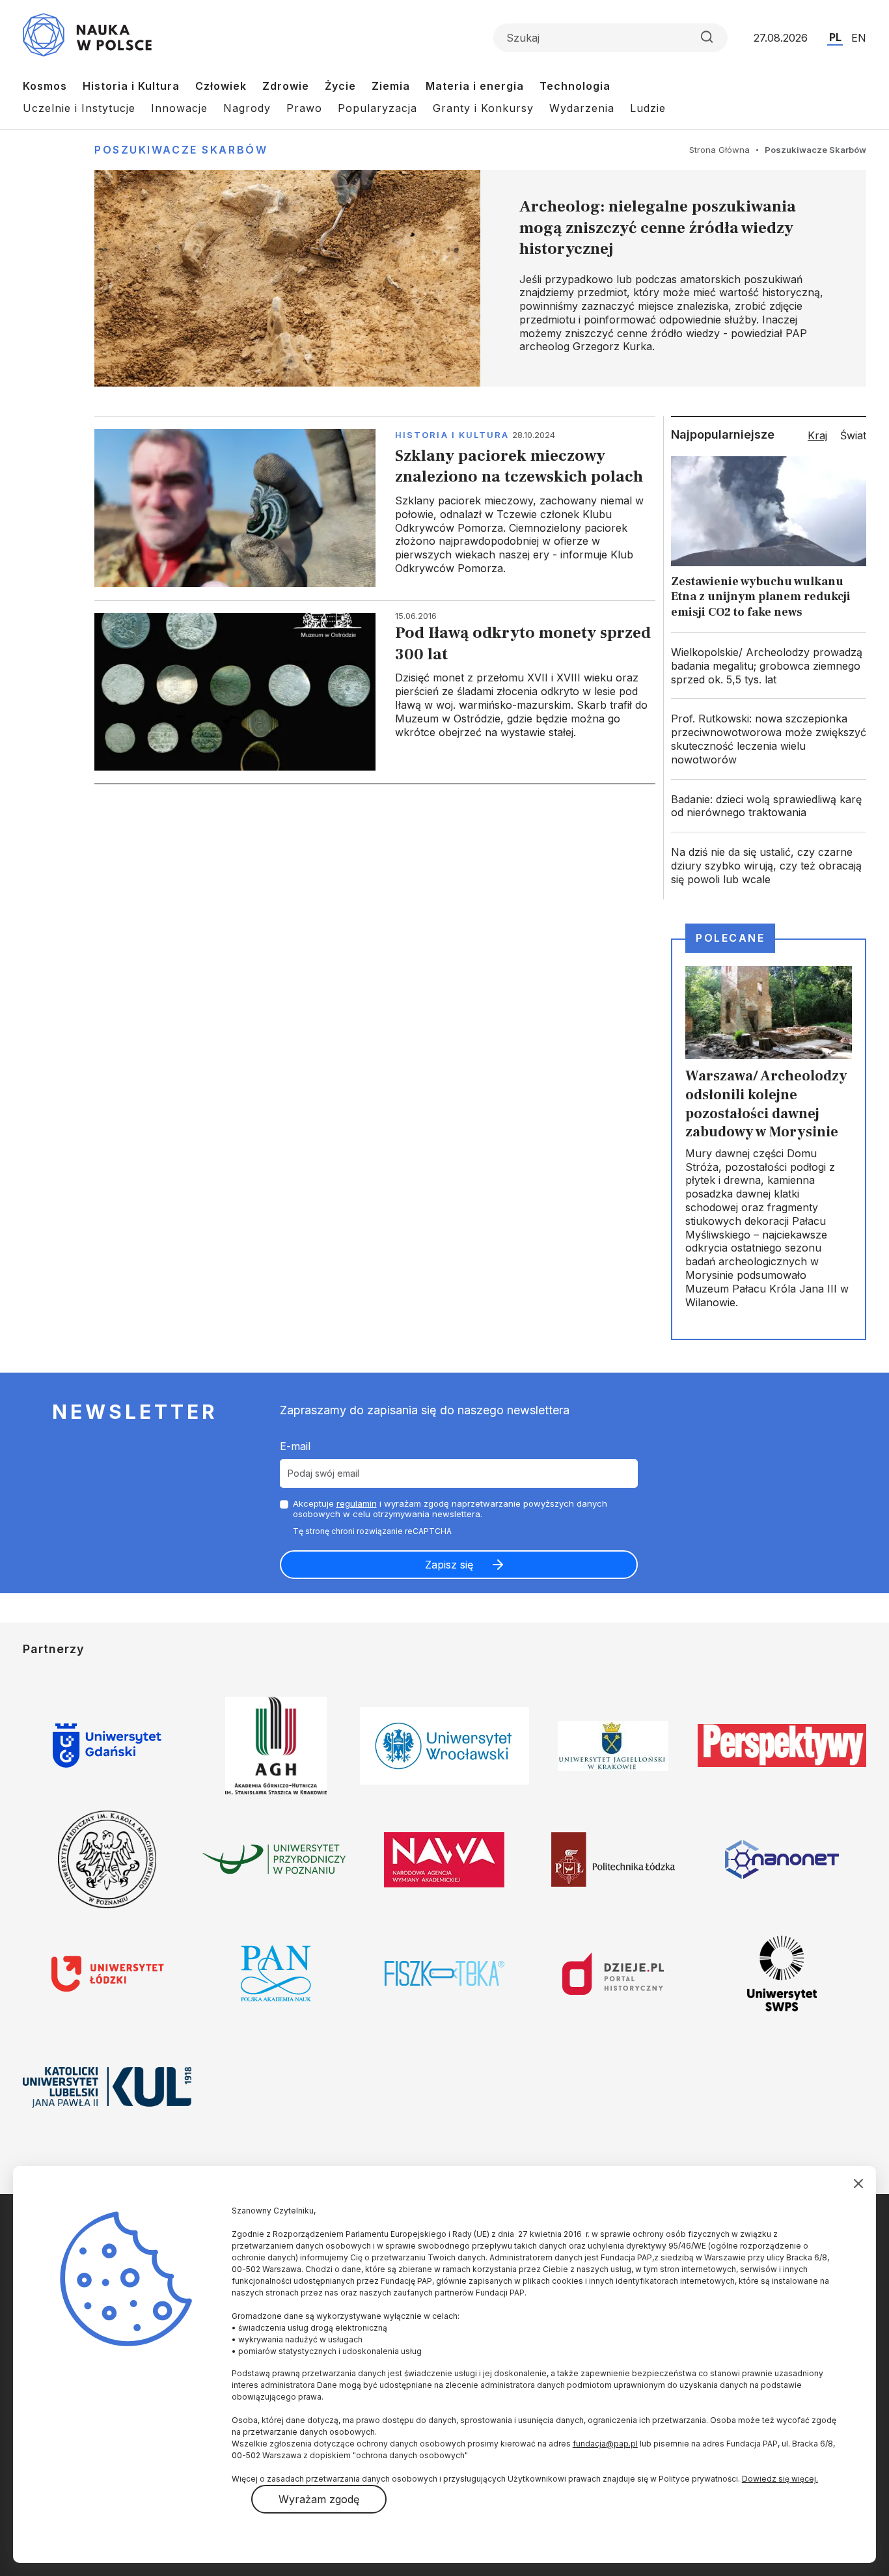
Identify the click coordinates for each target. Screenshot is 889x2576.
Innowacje (179, 108)
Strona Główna (719, 150)
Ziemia (391, 86)
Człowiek (221, 86)
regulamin (357, 1503)
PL (835, 37)
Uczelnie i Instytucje (79, 108)
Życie (340, 86)
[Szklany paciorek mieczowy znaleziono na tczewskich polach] (375, 508)
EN (859, 38)
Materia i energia (475, 86)
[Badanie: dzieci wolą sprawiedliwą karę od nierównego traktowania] (769, 806)
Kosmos (45, 86)
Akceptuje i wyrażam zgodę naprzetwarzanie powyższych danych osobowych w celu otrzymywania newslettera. (450, 1509)
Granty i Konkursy (483, 108)
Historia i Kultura (131, 86)
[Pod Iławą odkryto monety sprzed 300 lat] (375, 692)
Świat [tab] (853, 435)
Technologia (575, 86)
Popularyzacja (377, 108)
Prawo (304, 108)
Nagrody (247, 108)
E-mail (295, 1446)
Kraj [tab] (817, 435)
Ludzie (648, 108)
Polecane (730, 938)
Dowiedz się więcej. (780, 2479)
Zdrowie (286, 86)
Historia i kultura (452, 435)
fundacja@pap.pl (605, 2444)
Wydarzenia (582, 108)
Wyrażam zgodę (319, 2499)
